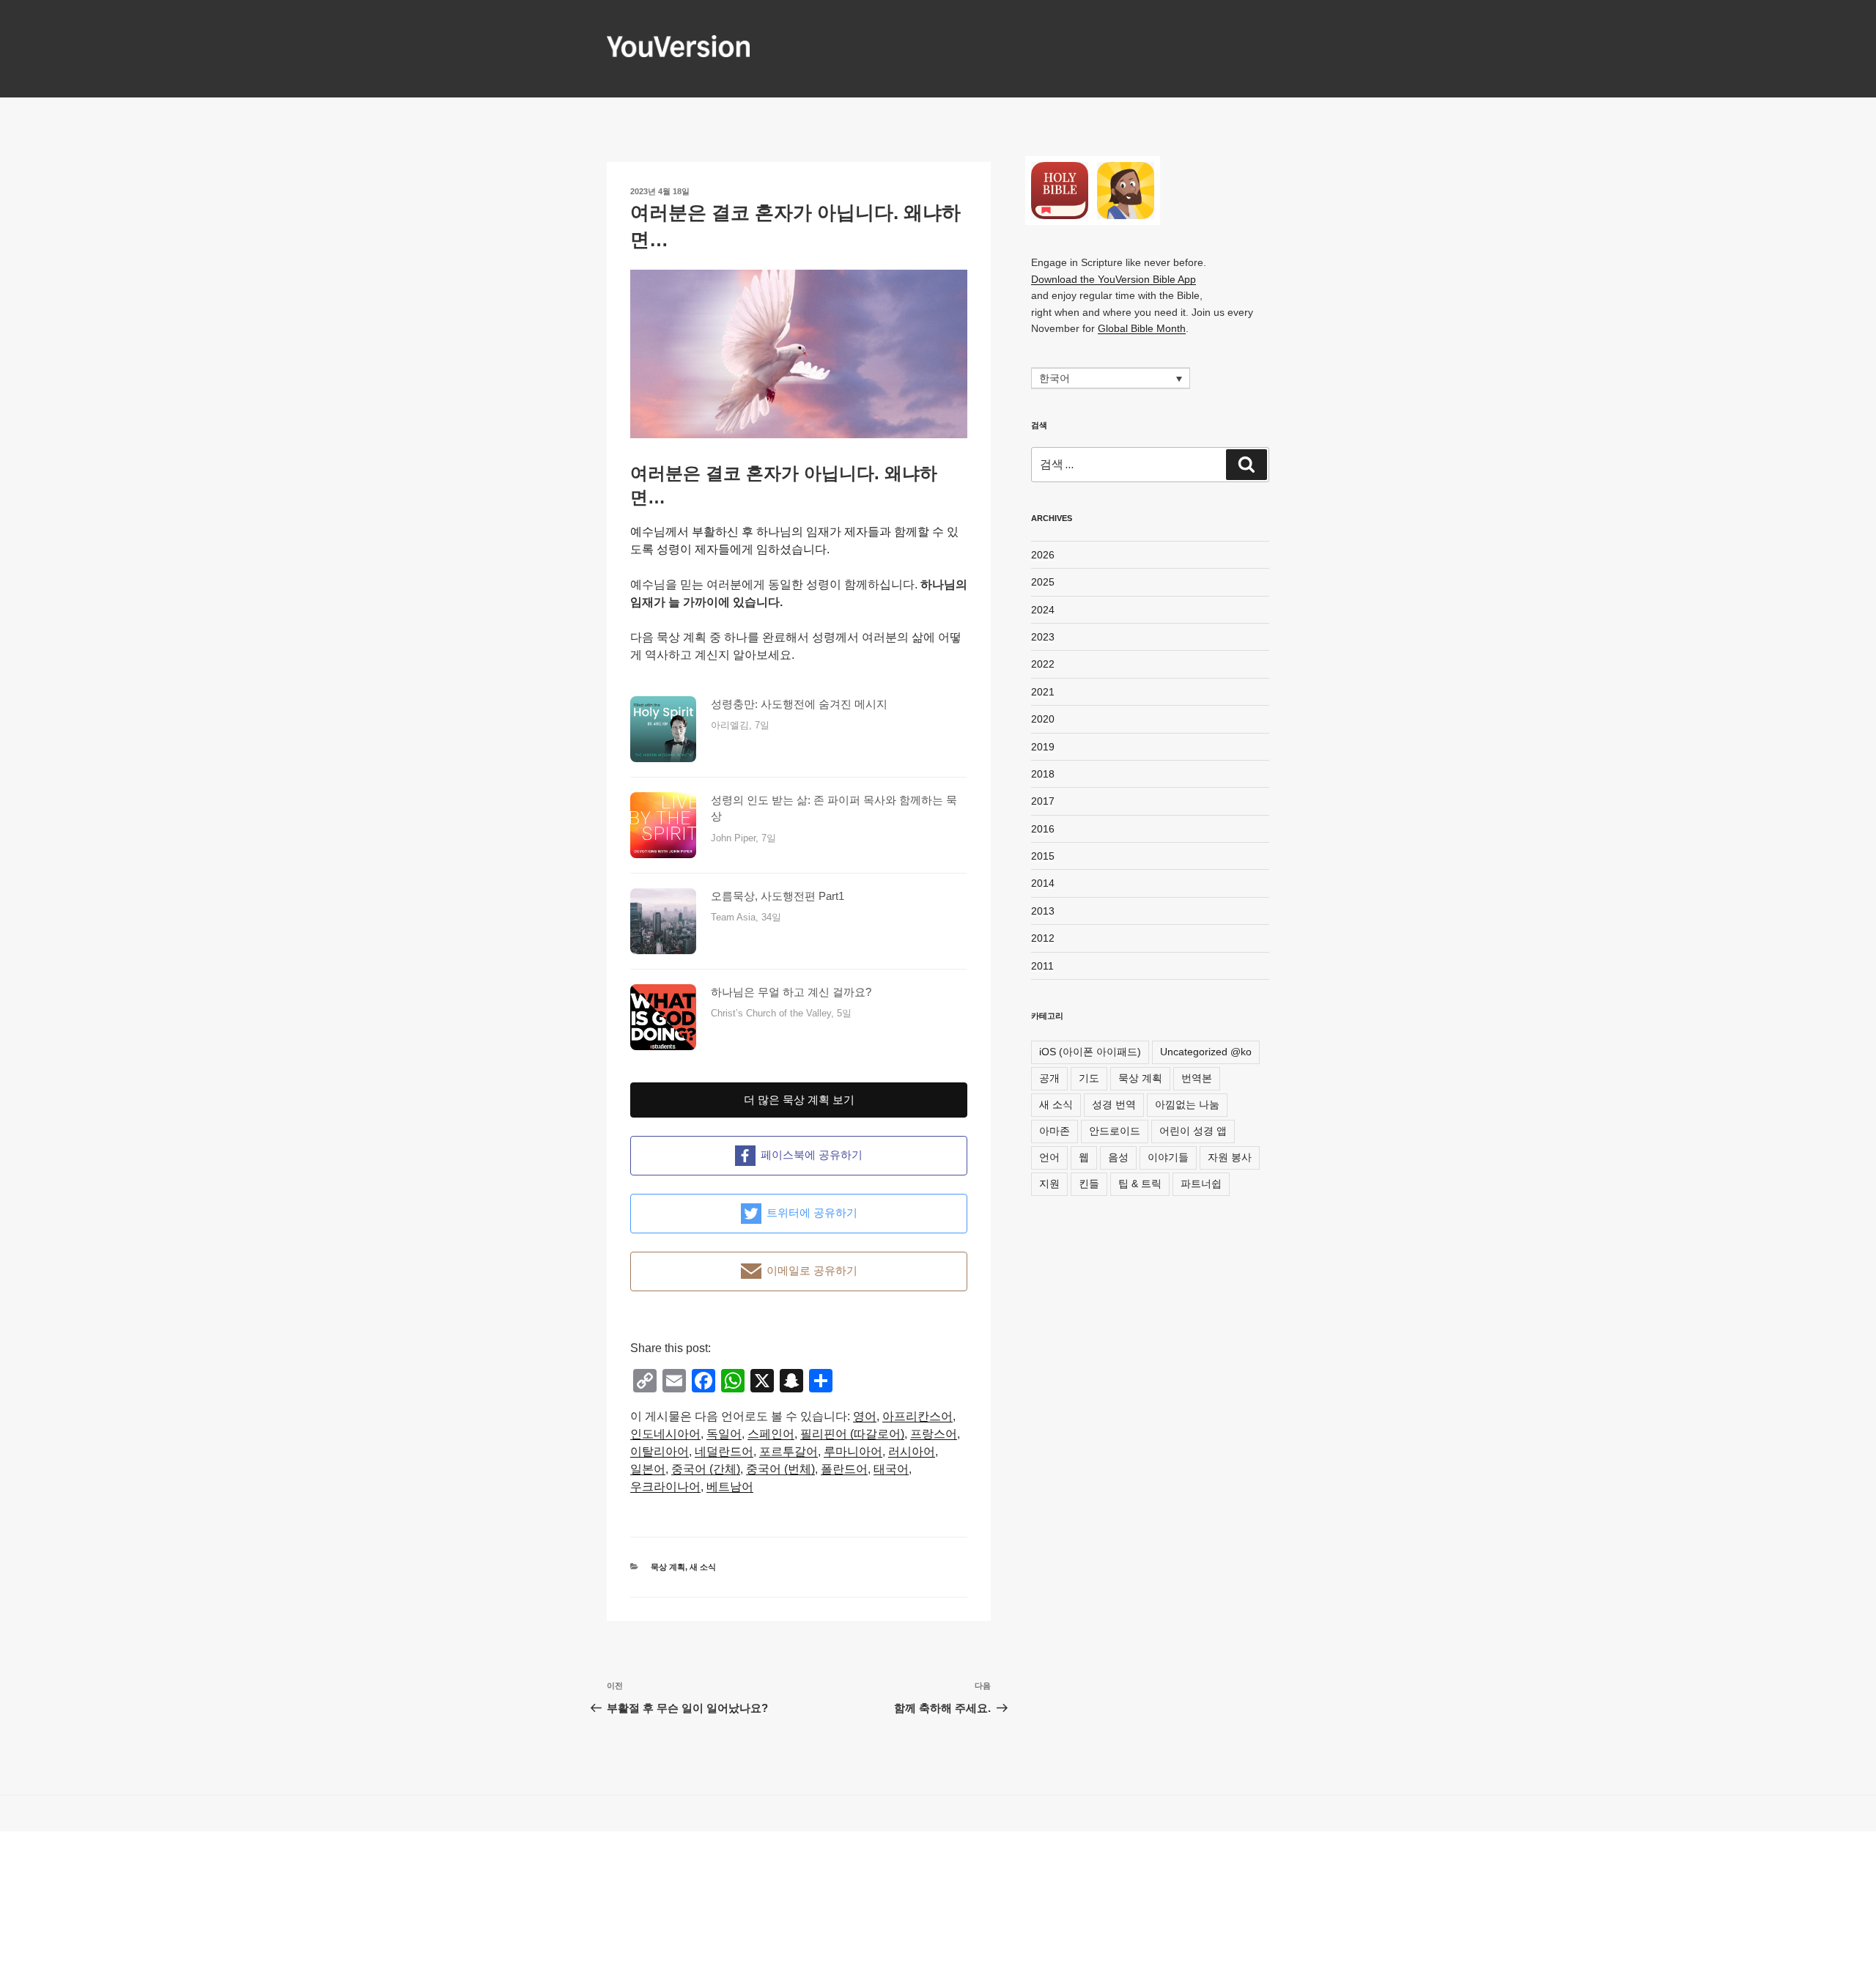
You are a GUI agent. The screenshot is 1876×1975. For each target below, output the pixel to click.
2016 (1043, 829)
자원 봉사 (1230, 1157)
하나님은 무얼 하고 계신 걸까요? (791, 992)
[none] (1111, 378)
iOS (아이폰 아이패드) (1090, 1052)
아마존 (1055, 1131)
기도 (1089, 1078)
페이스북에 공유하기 (812, 1155)
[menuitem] (865, 1417)
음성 (1118, 1157)
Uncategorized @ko (1206, 1052)
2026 (1043, 555)
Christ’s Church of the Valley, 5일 (781, 1013)
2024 (1043, 610)
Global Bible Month (1142, 328)
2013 (1043, 911)
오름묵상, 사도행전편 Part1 (778, 896)
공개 (1049, 1078)
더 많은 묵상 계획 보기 (799, 1100)
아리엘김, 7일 (740, 725)
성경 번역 (1114, 1104)
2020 (1043, 719)
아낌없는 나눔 (1187, 1104)
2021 (1043, 692)
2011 (1042, 966)
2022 (1043, 664)
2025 (1043, 582)
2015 (1043, 856)
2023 (1043, 637)
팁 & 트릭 (1140, 1184)
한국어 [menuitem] (1055, 379)
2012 (1043, 938)
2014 (1043, 883)
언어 (1049, 1157)
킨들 (1089, 1184)
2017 (1043, 801)
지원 (1049, 1184)
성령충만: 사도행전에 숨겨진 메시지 (799, 704)
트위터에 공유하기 (812, 1212)
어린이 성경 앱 (1193, 1131)
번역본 (1197, 1078)
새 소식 (703, 1567)
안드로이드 (1115, 1131)
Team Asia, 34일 (746, 917)
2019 (1043, 747)
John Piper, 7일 (743, 838)
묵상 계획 (668, 1567)
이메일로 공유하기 (812, 1270)
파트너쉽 (1201, 1184)
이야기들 (1168, 1157)
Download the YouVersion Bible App (1114, 279)
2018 (1043, 774)
